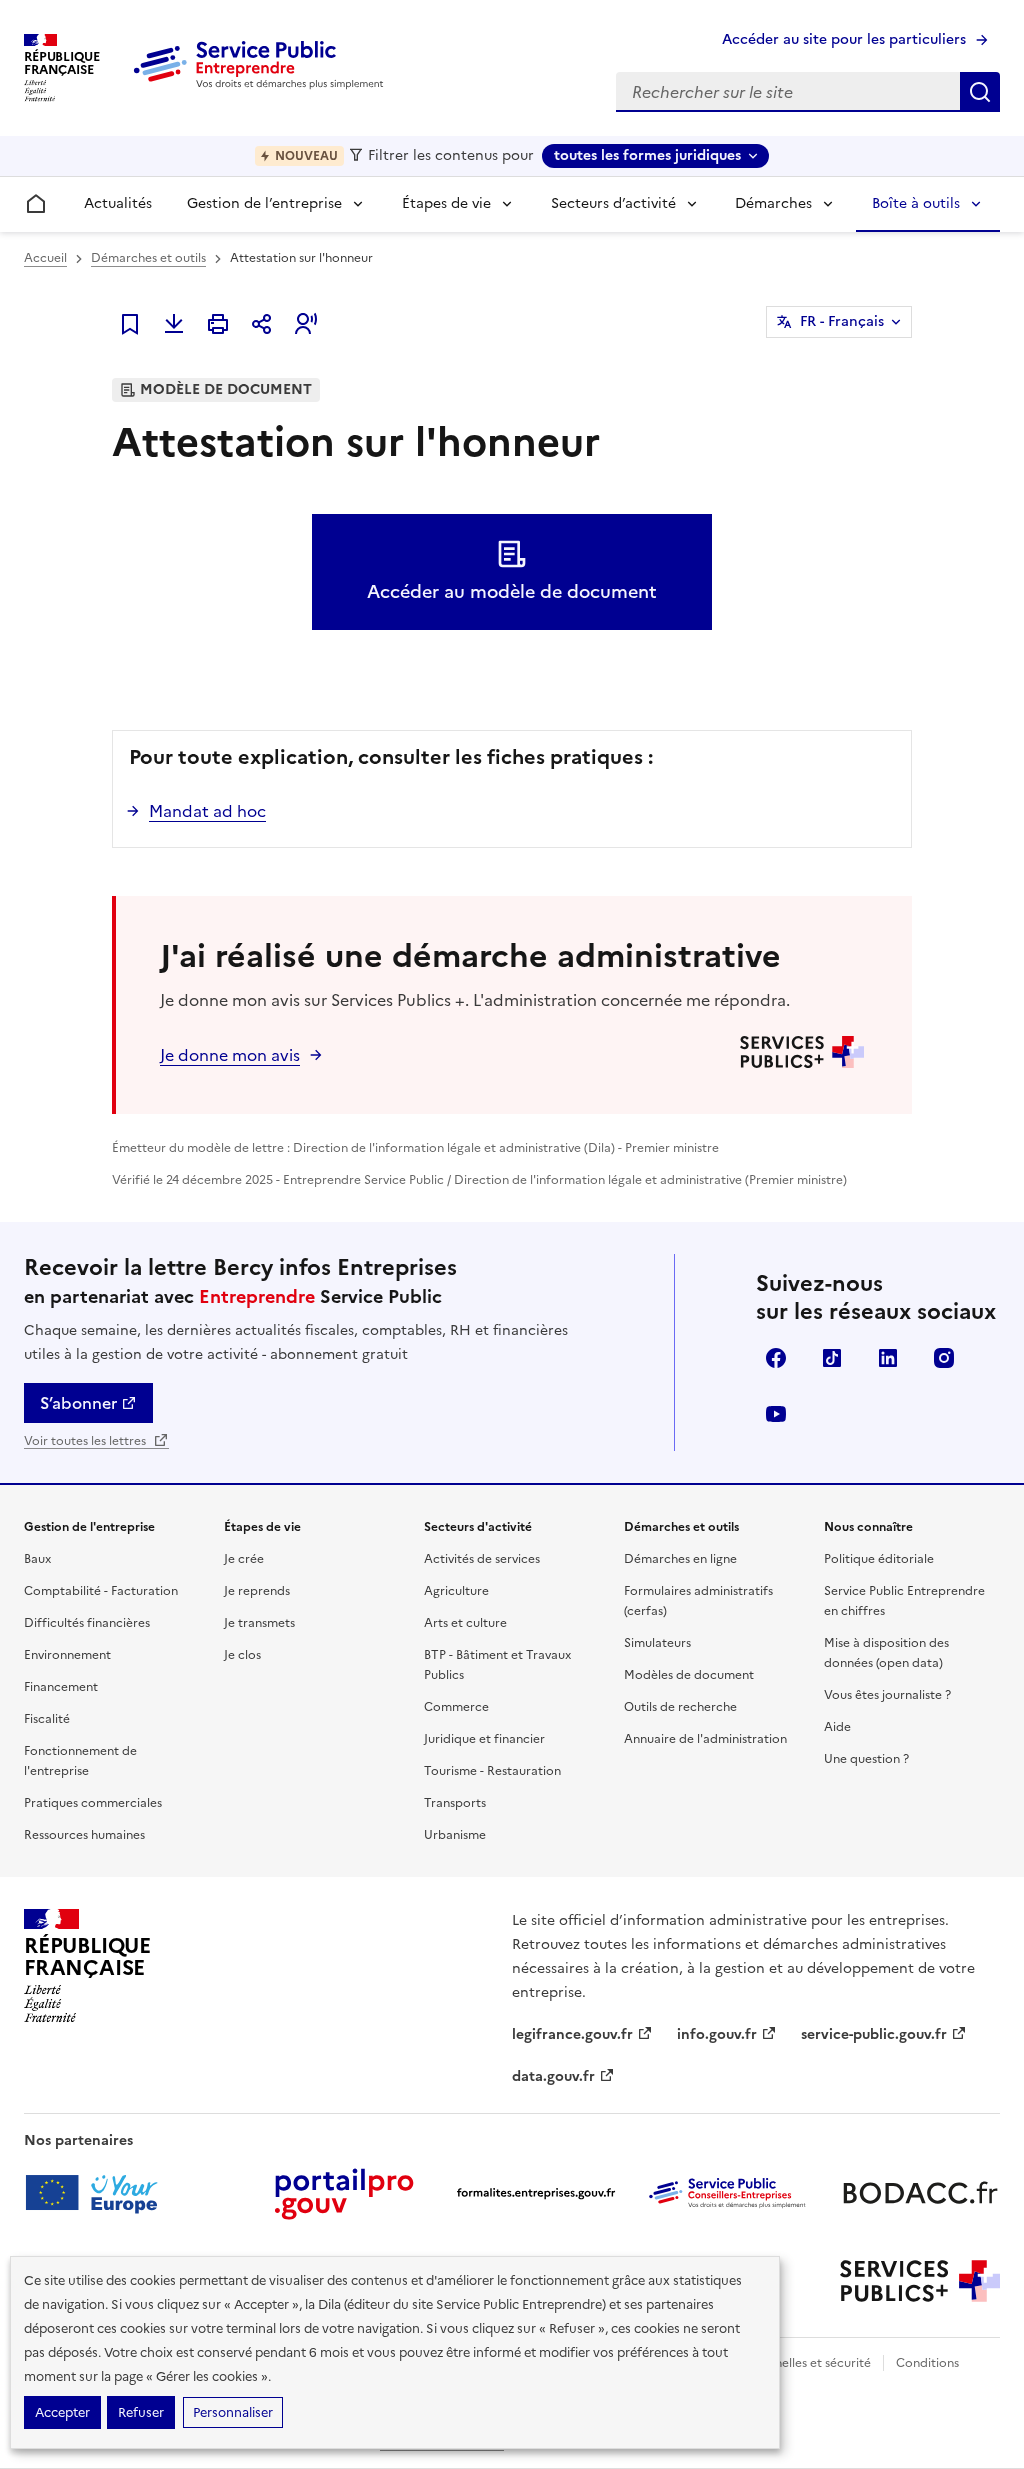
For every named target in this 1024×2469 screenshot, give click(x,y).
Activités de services (482, 1559)
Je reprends (257, 1591)
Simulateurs (657, 1643)
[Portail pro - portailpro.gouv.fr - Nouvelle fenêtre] (344, 2193)
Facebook (776, 1358)
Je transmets (259, 1623)
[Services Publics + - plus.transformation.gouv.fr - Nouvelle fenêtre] (920, 2281)
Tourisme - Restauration (492, 1771)
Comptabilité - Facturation (101, 1591)
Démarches (773, 203)
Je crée (244, 1559)
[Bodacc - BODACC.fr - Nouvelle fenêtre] (920, 2193)
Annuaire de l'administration (705, 1739)
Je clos (242, 1655)
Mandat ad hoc (207, 811)
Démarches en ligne (680, 1559)
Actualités (118, 203)
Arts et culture (465, 1623)
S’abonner (78, 1403)
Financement (61, 1687)
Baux (37, 1559)
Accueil (45, 258)
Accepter (62, 2412)
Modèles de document (689, 1675)
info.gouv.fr (717, 2034)
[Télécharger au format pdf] (174, 324)
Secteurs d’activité (613, 203)
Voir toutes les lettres (86, 1441)
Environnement (67, 1655)
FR (842, 321)
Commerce (456, 1707)
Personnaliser (233, 2412)
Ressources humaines (84, 1835)
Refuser (141, 2412)
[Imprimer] (218, 324)
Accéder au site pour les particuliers (844, 39)
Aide (837, 1727)
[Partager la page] (262, 324)
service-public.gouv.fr (874, 2034)
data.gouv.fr (553, 2076)
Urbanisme (455, 1835)
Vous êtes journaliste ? (887, 1695)
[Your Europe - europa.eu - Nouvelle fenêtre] (98, 2193)
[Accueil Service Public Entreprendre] (262, 85)
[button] (306, 324)
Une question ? (866, 1759)
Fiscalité (47, 1719)
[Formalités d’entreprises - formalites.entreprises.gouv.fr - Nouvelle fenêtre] (536, 2193)
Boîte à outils (916, 203)
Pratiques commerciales (93, 1803)
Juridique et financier (484, 1739)
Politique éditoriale (879, 1559)
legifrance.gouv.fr (572, 2034)
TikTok (832, 1358)
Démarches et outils (148, 258)
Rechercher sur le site (980, 92)
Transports (455, 1803)
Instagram (944, 1358)
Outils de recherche (680, 1707)
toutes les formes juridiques (647, 155)
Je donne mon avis (230, 1055)
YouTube (776, 1414)
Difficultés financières (87, 1623)
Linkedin (888, 1358)
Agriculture (456, 1591)
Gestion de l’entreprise (264, 203)
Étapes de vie (446, 203)
